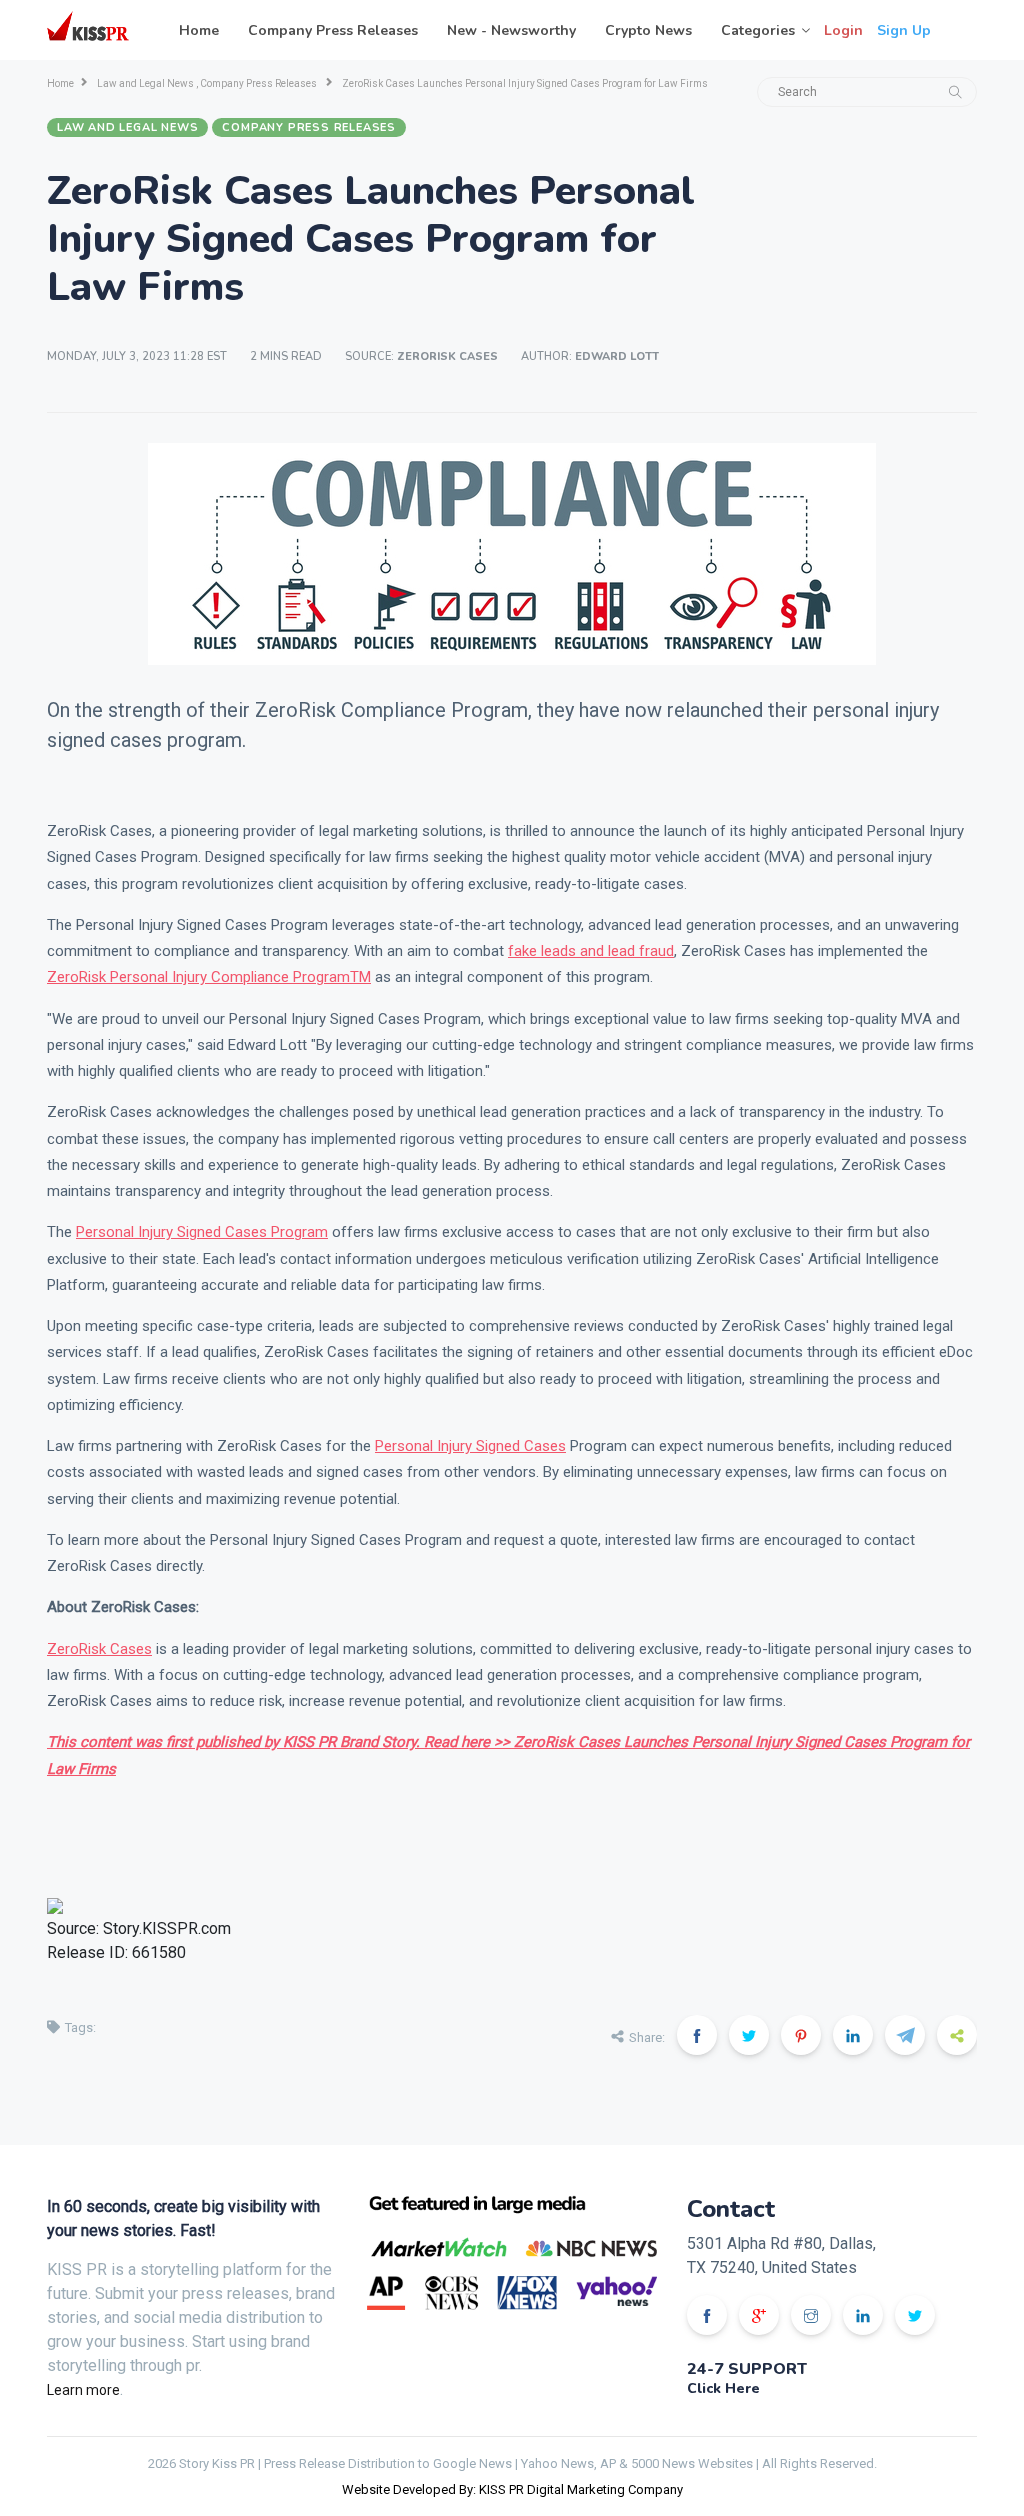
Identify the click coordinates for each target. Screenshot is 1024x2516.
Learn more (83, 2390)
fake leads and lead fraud (591, 951)
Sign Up (904, 30)
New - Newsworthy (511, 30)
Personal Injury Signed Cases (470, 1446)
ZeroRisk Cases (99, 1649)
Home (199, 30)
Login (843, 30)
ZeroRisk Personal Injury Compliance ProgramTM (209, 977)
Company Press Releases (333, 30)
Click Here (723, 2388)
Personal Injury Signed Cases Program (202, 1232)
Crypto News (648, 30)
